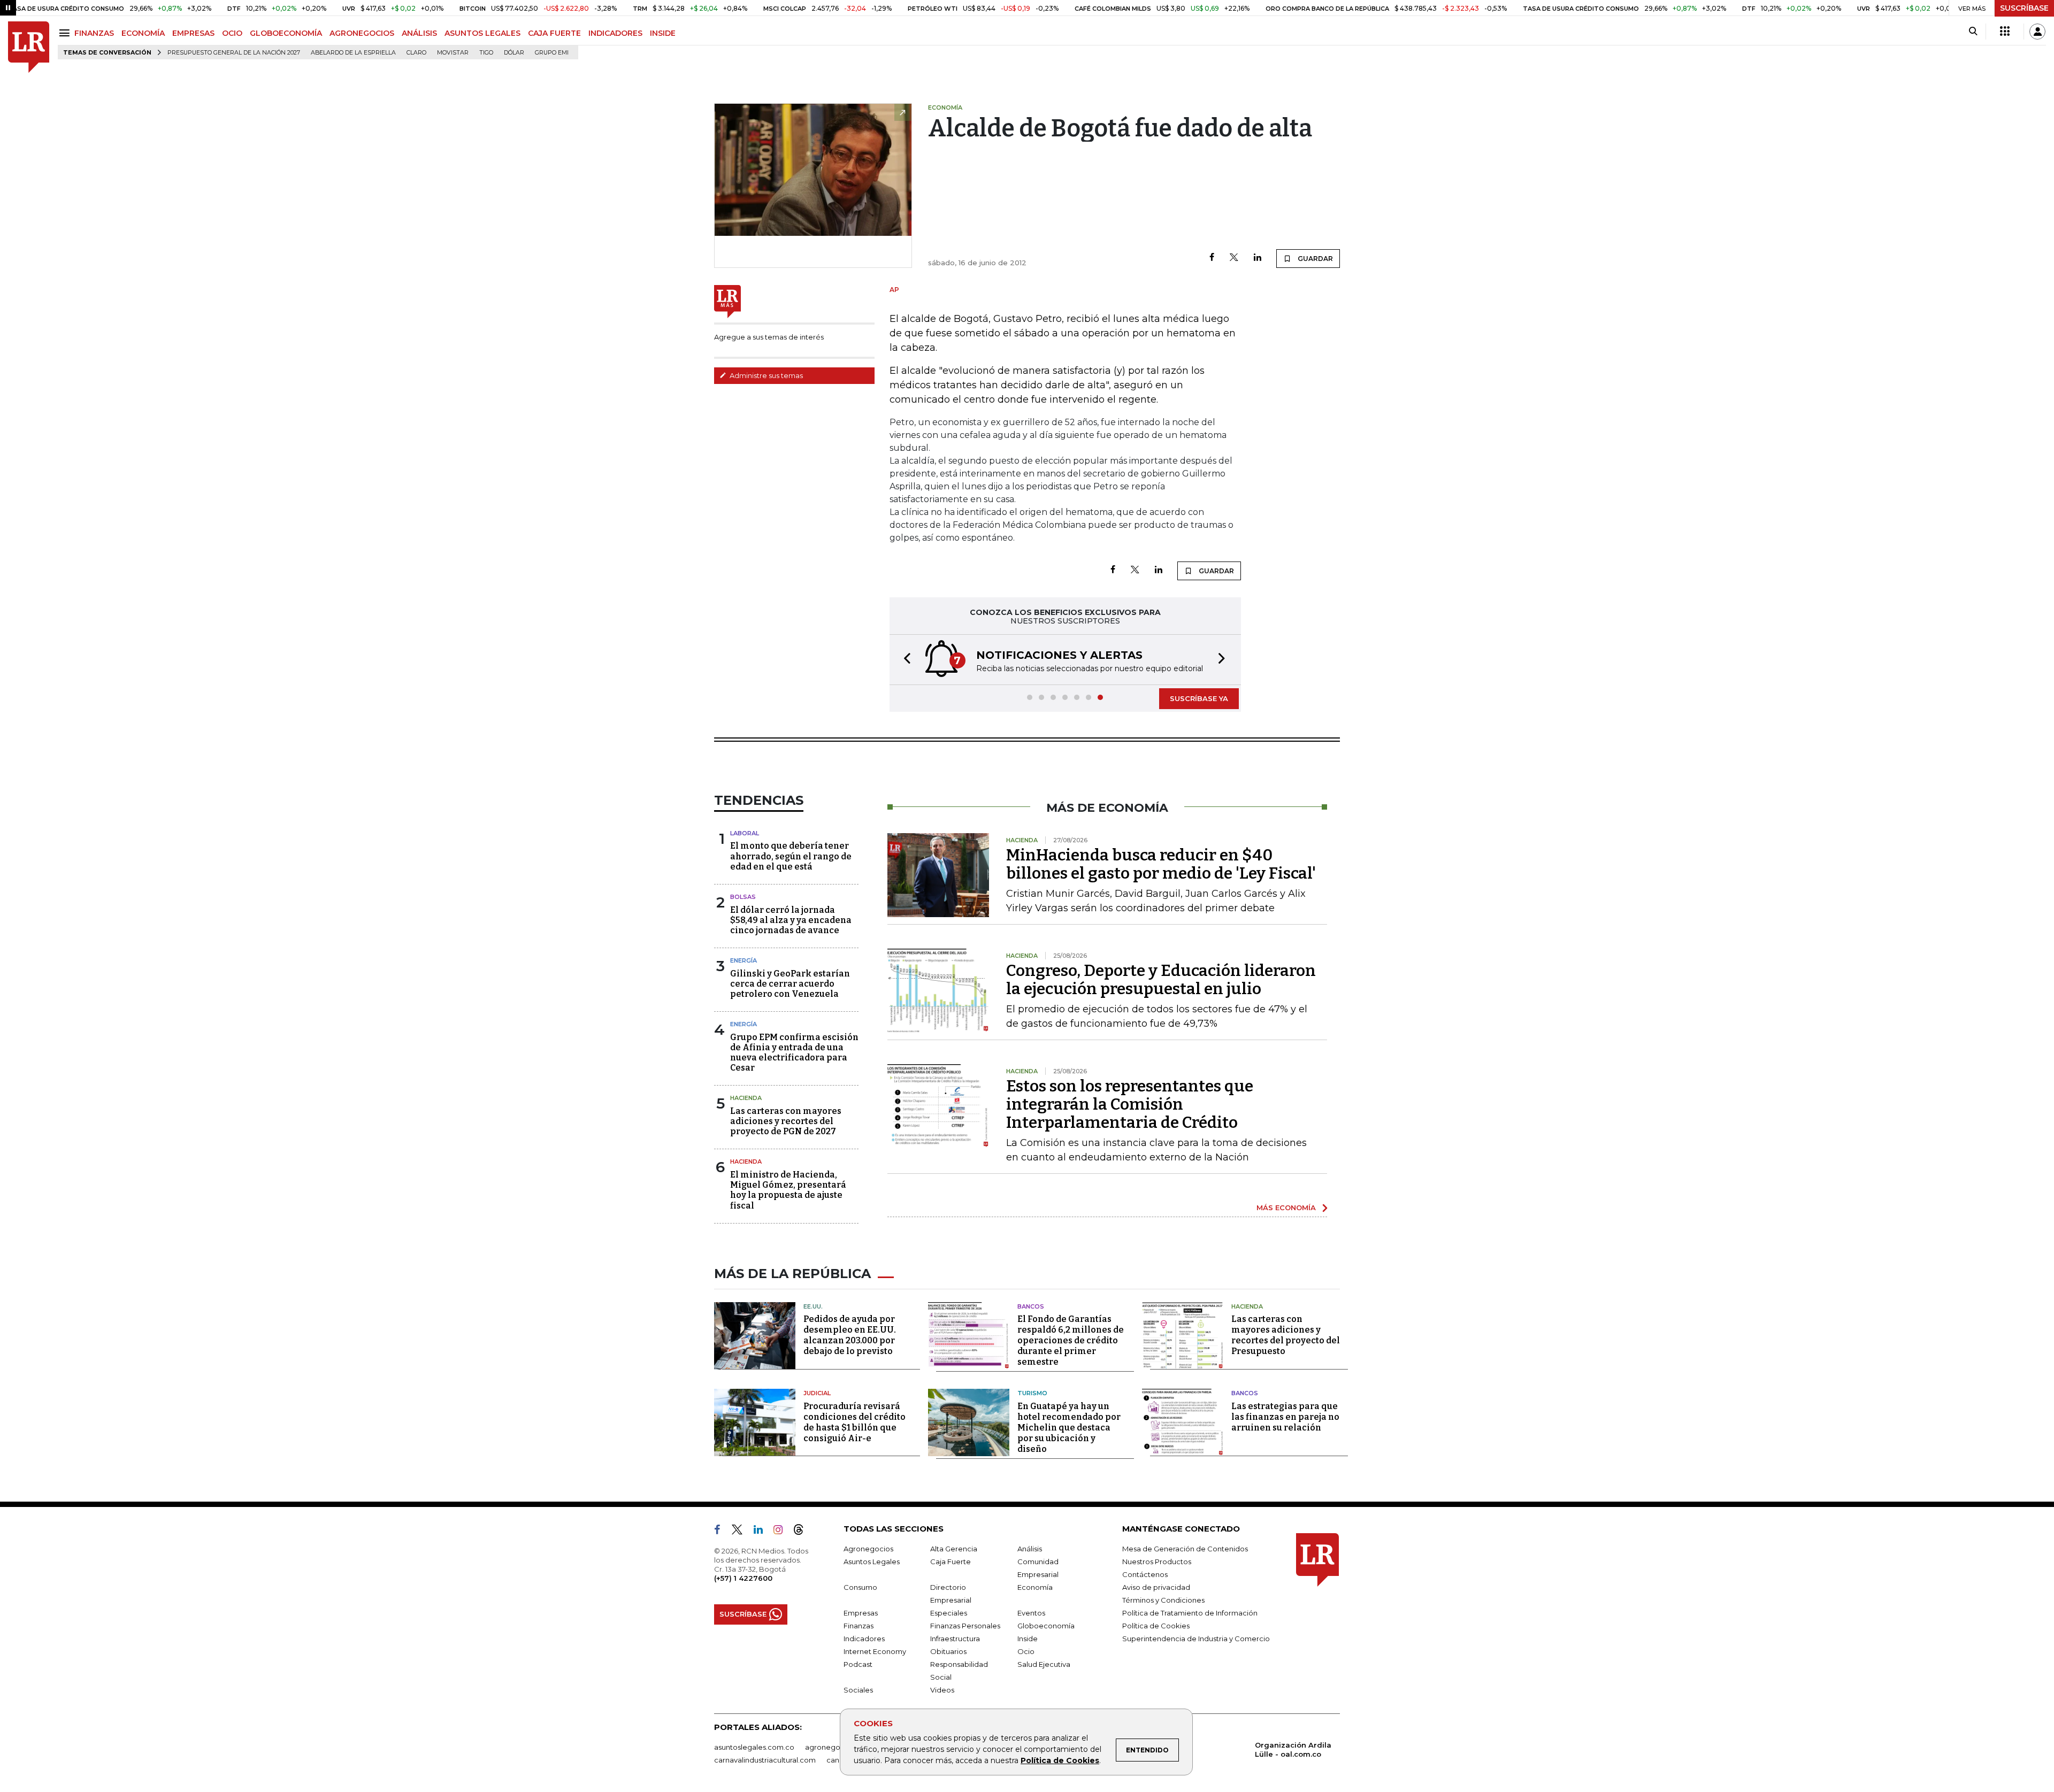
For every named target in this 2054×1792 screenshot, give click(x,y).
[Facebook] (1212, 258)
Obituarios (948, 1651)
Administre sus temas (765, 375)
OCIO (232, 33)
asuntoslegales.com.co (754, 1747)
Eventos (1031, 1613)
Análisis (1030, 1549)
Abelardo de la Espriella (353, 53)
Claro (416, 53)
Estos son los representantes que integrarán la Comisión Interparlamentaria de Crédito (1130, 1104)
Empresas (861, 1613)
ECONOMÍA (143, 33)
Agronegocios (868, 1549)
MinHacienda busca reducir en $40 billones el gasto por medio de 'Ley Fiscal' (1161, 864)
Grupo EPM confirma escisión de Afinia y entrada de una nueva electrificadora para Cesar (794, 1053)
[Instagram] (782, 1532)
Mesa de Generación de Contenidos (1185, 1549)
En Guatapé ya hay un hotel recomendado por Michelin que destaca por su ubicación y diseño (1069, 1428)
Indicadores (864, 1639)
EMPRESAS (193, 33)
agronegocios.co (835, 1747)
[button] (904, 660)
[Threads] (803, 1532)
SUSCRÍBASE (2024, 8)
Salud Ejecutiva (1044, 1664)
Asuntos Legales (872, 1562)
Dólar (514, 53)
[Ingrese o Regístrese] (2037, 32)
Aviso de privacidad (1156, 1587)
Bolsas (743, 897)
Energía (744, 960)
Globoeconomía (1046, 1626)
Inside (1028, 1639)
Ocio (1026, 1651)
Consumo (860, 1587)
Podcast (858, 1664)
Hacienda (746, 1098)
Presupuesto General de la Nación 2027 (234, 53)
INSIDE (663, 33)
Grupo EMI (552, 53)
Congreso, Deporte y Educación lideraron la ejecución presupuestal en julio (1161, 980)
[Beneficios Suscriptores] (2005, 32)
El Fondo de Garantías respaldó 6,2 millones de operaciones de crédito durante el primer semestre (1071, 1340)
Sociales (858, 1690)
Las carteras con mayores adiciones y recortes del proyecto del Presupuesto (1286, 1335)
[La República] (29, 47)
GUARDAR (1315, 259)
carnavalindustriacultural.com (765, 1760)
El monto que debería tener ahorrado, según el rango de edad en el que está (791, 856)
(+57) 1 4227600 (743, 1578)
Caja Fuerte (951, 1562)
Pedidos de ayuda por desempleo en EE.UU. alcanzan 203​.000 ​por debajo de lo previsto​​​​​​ (850, 1335)
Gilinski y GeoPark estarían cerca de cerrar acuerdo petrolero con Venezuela (790, 984)
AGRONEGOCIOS (362, 33)
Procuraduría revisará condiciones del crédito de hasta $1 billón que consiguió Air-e (854, 1422)
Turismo (1032, 1393)
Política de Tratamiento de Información (1190, 1613)
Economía (1035, 1587)
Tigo (486, 53)
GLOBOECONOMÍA (286, 33)
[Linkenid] (762, 1532)
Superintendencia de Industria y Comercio (1196, 1639)
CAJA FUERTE (554, 33)
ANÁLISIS (419, 33)
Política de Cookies (1060, 1760)
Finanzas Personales (965, 1626)
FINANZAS (94, 33)
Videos (942, 1690)
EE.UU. (813, 1306)
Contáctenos (1145, 1574)
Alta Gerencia (954, 1549)
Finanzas (859, 1626)
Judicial (817, 1393)
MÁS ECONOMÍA (1286, 1208)
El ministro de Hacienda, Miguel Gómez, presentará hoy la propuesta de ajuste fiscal (788, 1190)
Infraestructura (955, 1639)
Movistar (453, 53)
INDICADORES (615, 33)
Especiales (949, 1613)
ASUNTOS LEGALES (482, 33)
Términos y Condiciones (1163, 1600)
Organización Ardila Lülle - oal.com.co (1293, 1749)
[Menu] (66, 33)
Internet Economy (875, 1651)
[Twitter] (1234, 258)
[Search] (1973, 32)
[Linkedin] (1258, 258)
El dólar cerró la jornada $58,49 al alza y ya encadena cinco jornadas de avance (791, 920)
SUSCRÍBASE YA (1199, 698)
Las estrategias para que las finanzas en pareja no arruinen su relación (1285, 1417)
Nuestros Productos (1157, 1562)
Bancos (1031, 1306)
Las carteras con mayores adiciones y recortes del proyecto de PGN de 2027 (786, 1121)
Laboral (745, 833)
